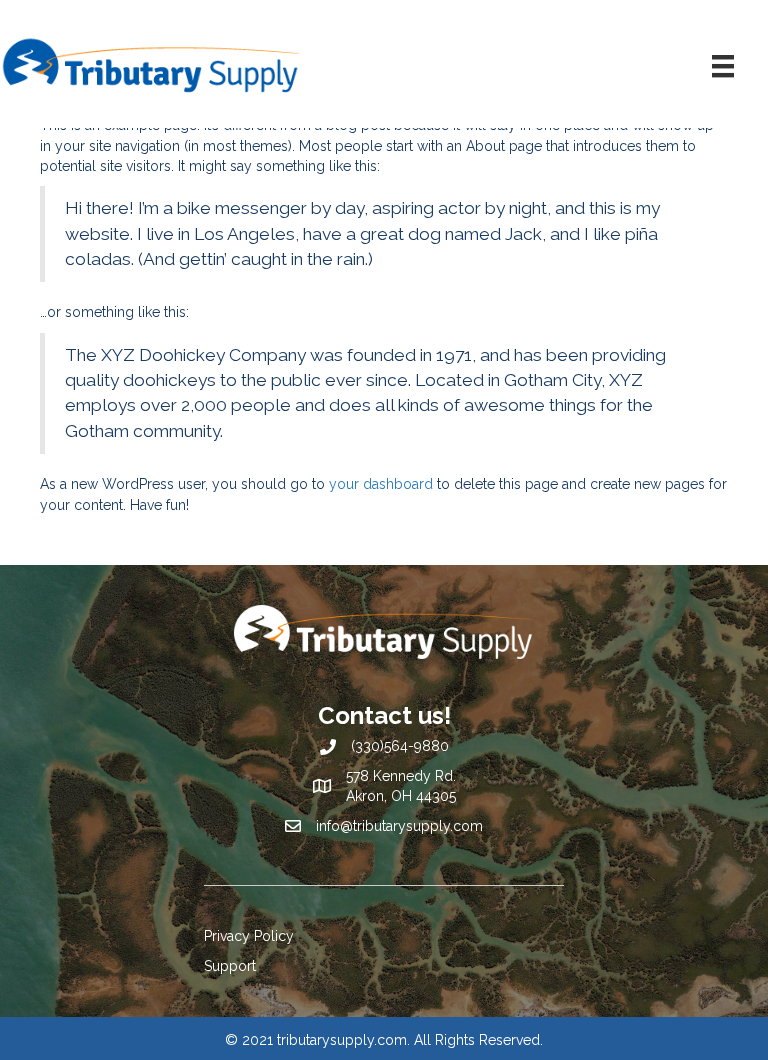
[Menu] (723, 66)
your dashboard (381, 484)
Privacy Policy (249, 936)
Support (230, 966)
